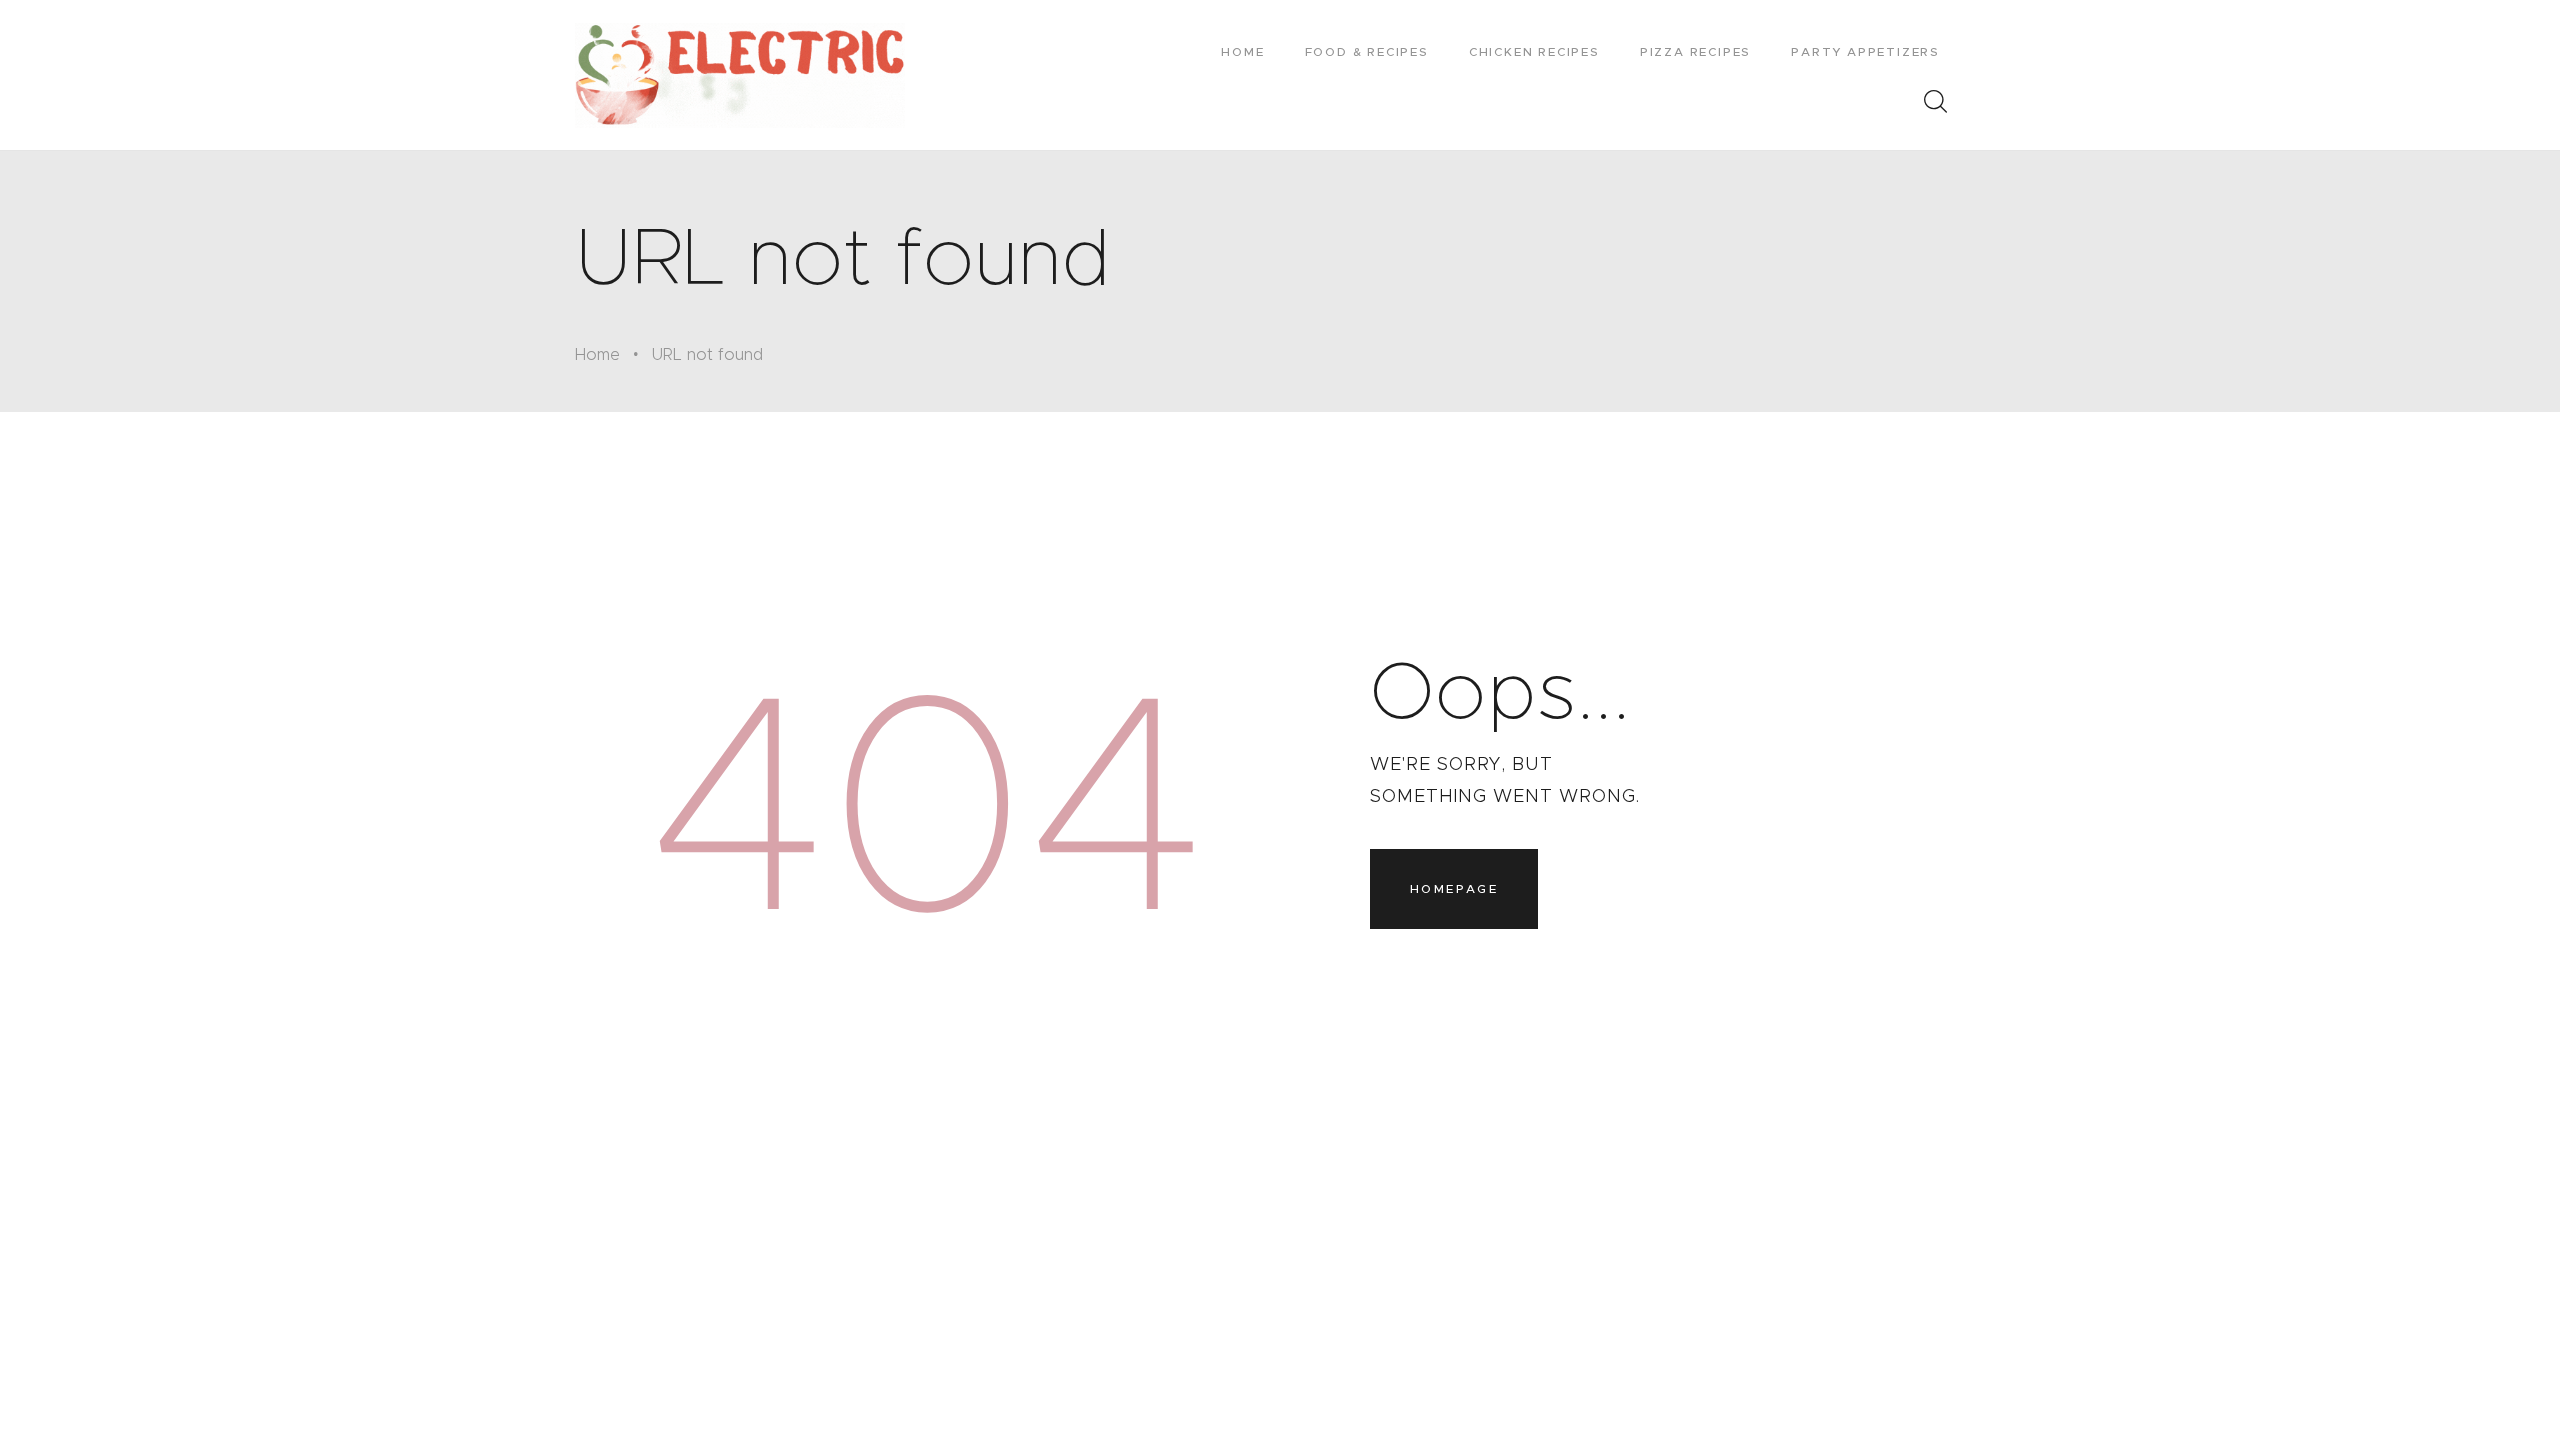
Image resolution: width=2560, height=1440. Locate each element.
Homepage (1454, 888)
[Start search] (1935, 102)
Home (597, 354)
